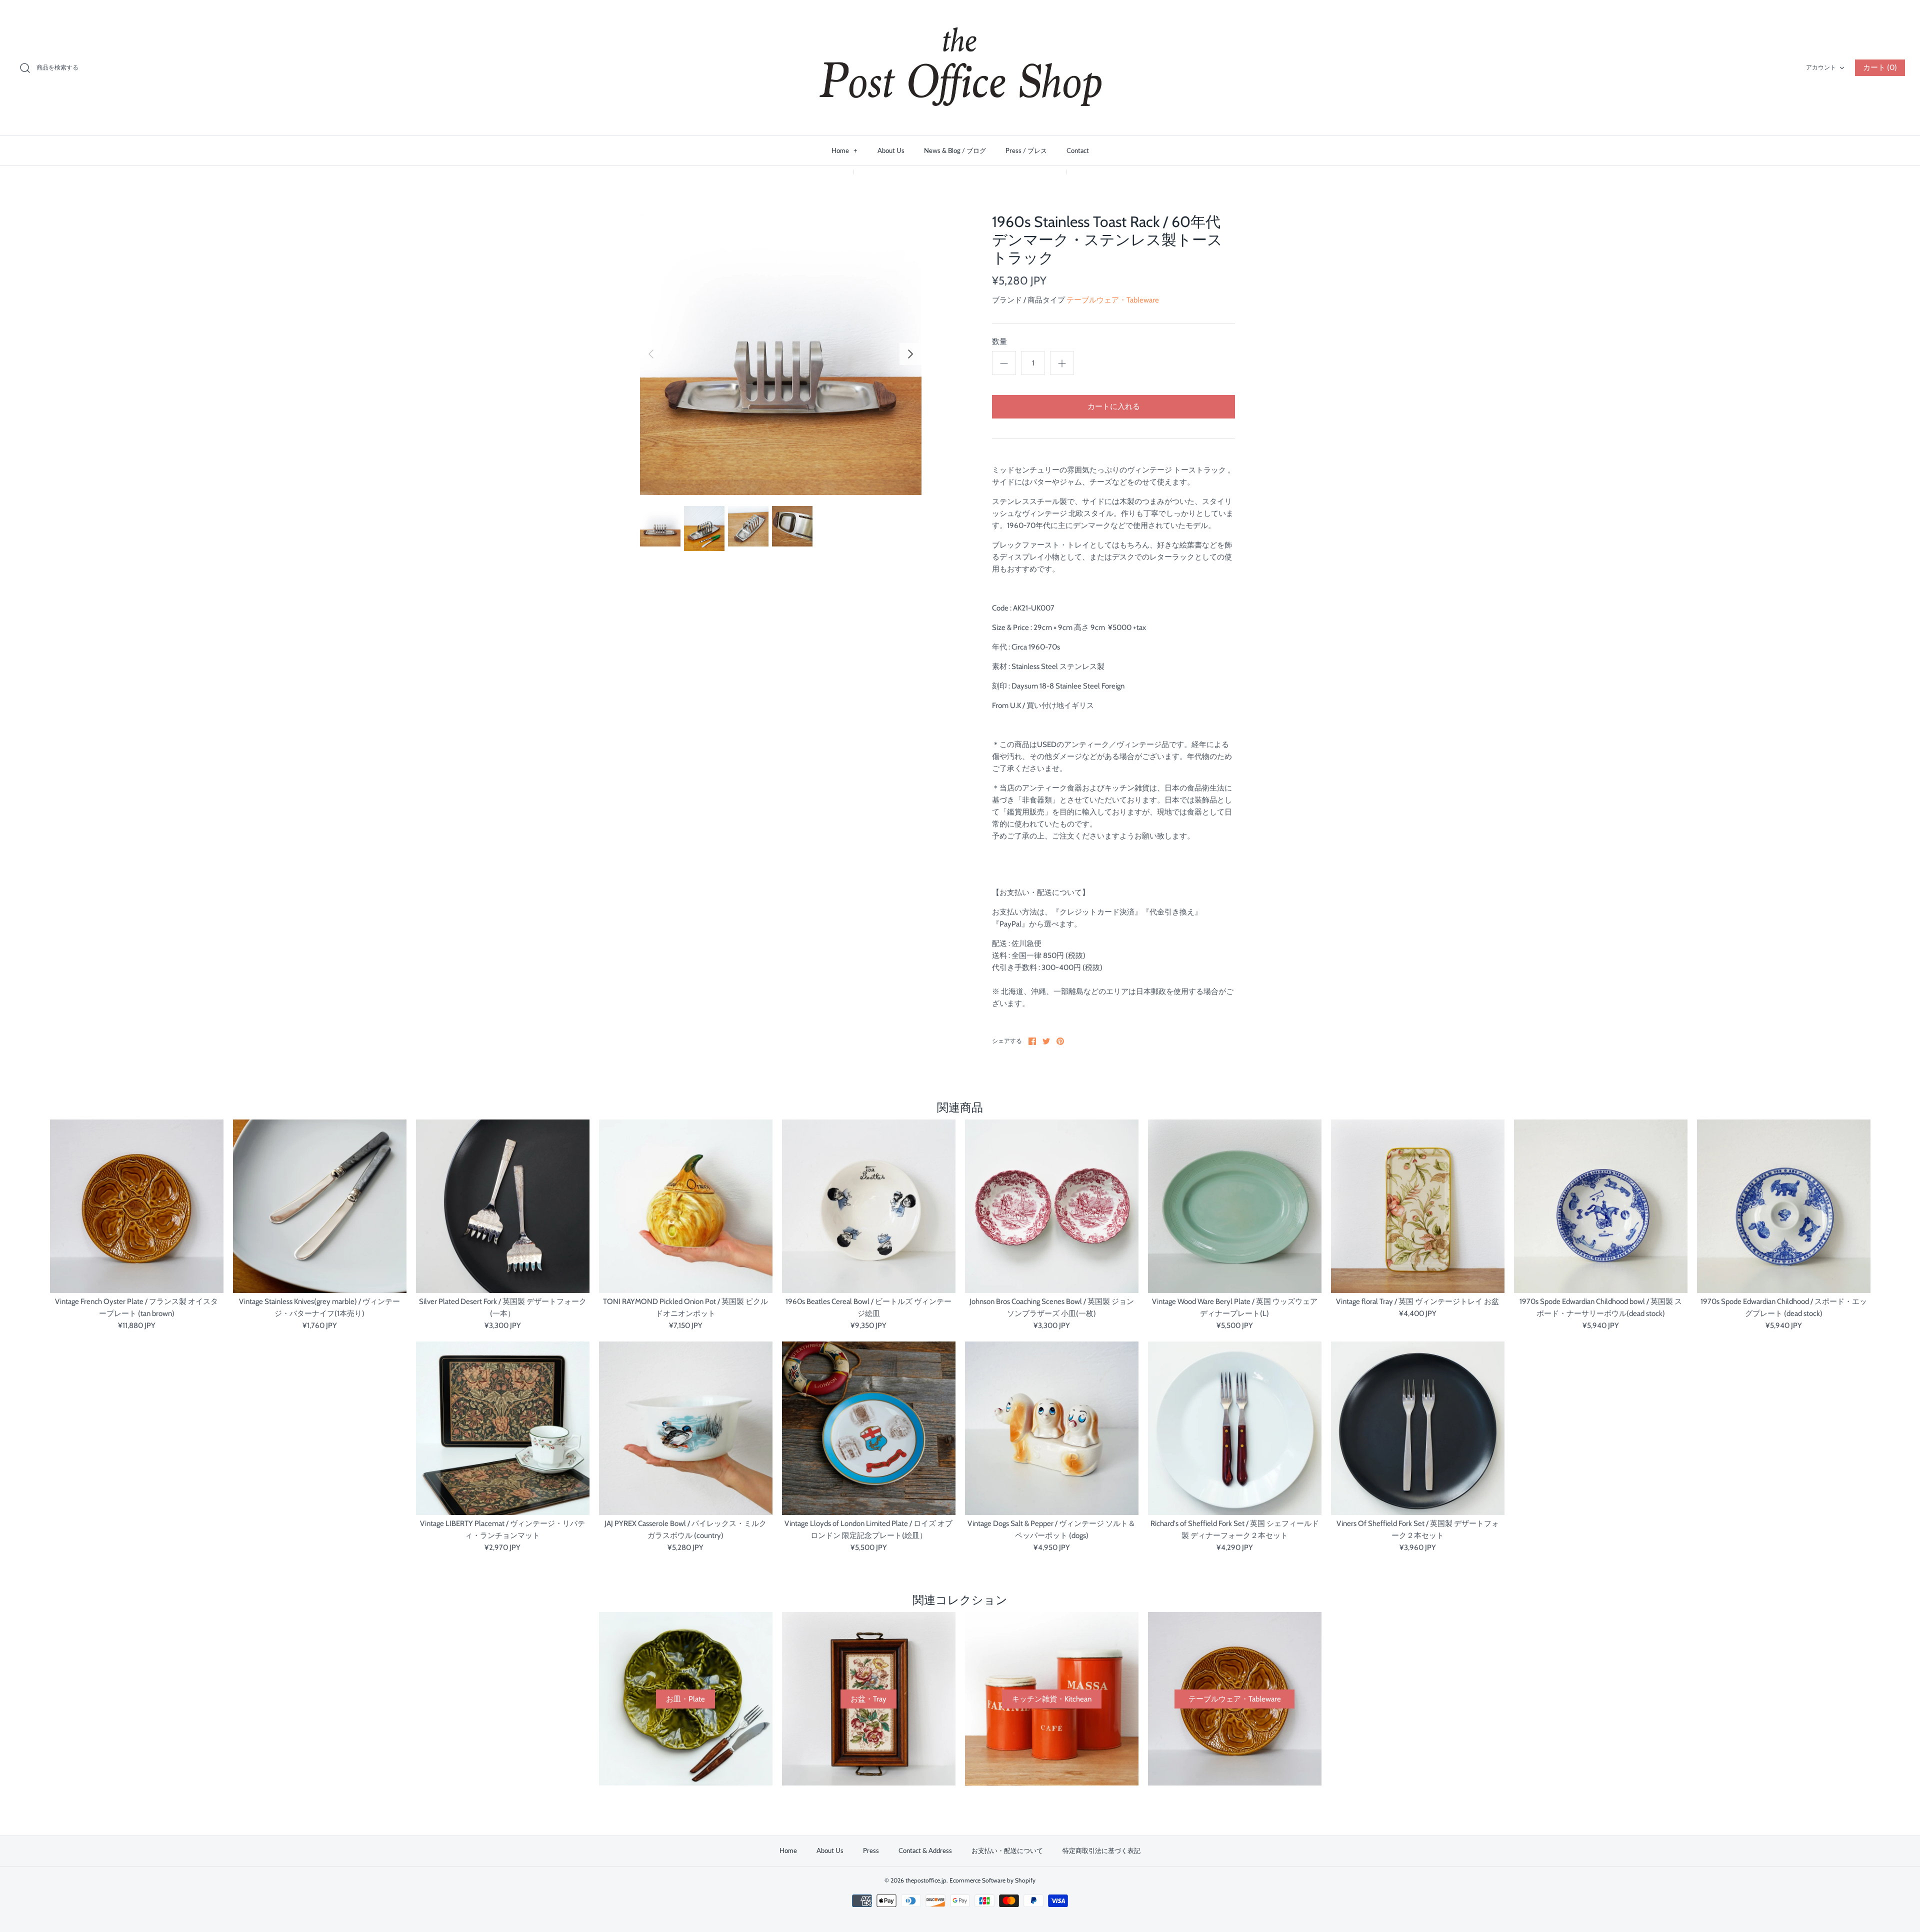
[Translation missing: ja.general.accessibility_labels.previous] (651, 354)
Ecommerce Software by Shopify (992, 1880)
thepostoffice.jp (926, 1880)
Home (844, 150)
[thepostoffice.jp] (960, 68)
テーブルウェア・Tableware (1113, 300)
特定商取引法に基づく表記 (1101, 1850)
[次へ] (910, 354)
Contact (1078, 150)
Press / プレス (1026, 150)
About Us (891, 150)
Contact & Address (925, 1850)
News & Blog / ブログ (955, 150)
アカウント (1821, 67)
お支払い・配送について (1007, 1850)
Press (871, 1850)
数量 (999, 341)
